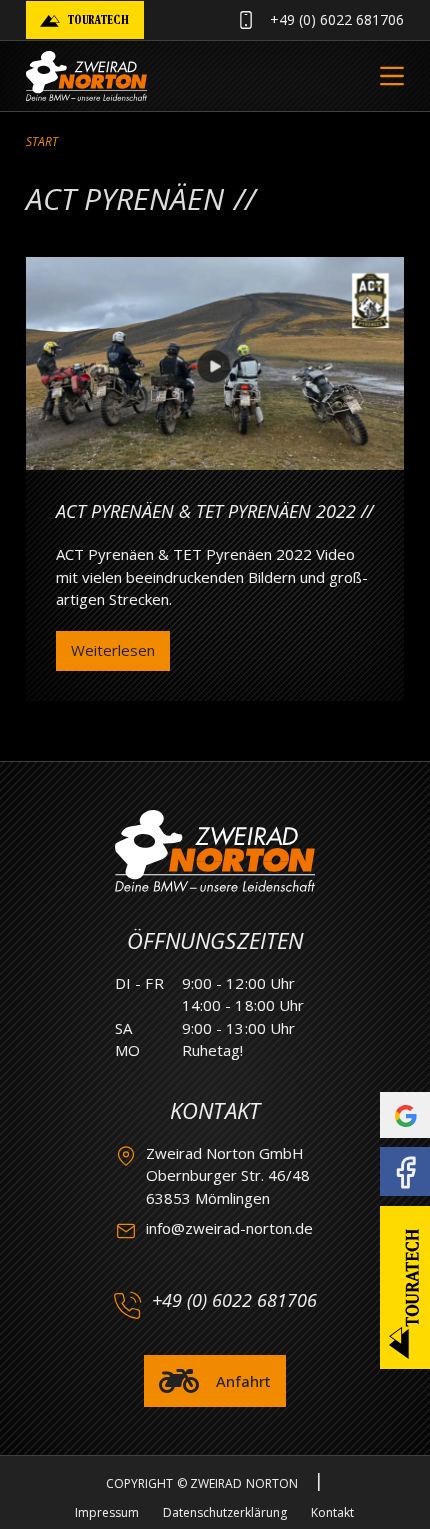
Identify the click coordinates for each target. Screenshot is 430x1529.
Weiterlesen (113, 655)
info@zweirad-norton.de (229, 1228)
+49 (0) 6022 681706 (337, 19)
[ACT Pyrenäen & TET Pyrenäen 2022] (215, 363)
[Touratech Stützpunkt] (405, 1288)
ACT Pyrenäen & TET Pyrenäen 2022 (206, 511)
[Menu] (392, 76)
